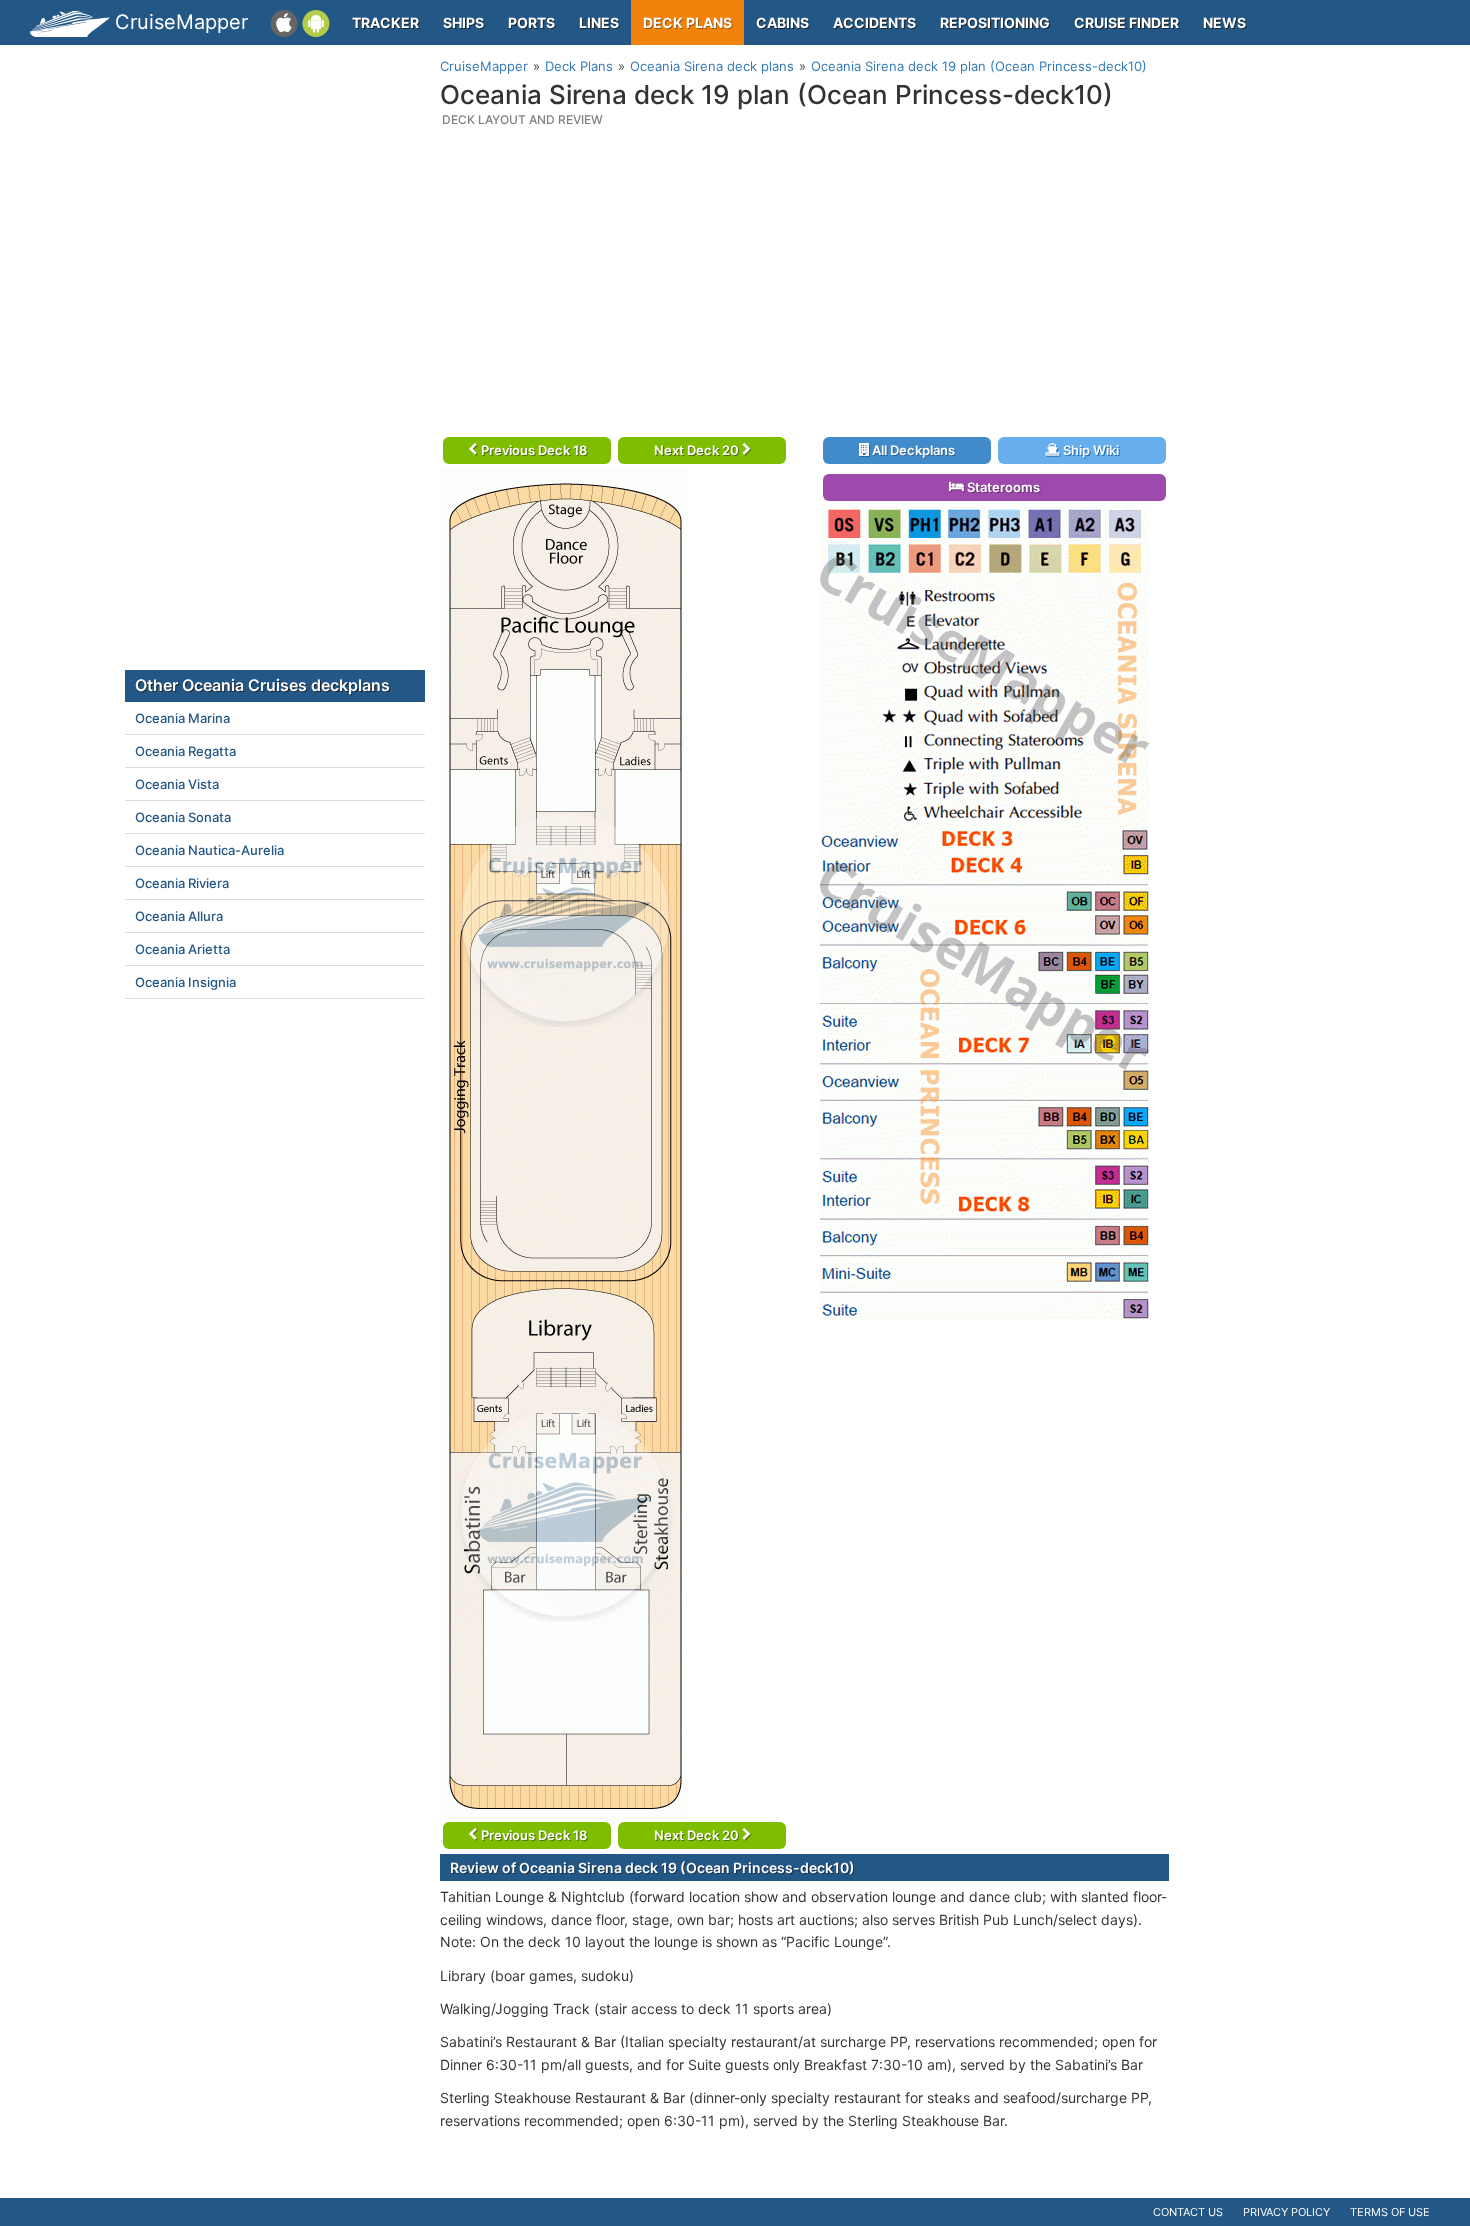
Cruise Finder (1126, 22)
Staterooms (1002, 487)
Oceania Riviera (182, 883)
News (1224, 22)
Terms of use (1390, 2212)
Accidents (874, 22)
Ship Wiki (1089, 450)
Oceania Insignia (185, 982)
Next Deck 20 (698, 450)
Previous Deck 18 (532, 450)
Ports (531, 22)
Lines (599, 22)
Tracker (385, 22)
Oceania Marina (182, 718)
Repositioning (995, 22)
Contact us (1188, 2212)
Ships (463, 22)
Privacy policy (1286, 2212)
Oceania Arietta (182, 949)
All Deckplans (912, 450)
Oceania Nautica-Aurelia (209, 850)
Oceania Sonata (183, 817)
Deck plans (687, 22)
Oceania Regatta (185, 751)
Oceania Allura (179, 916)
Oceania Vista (177, 784)
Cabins (782, 22)
